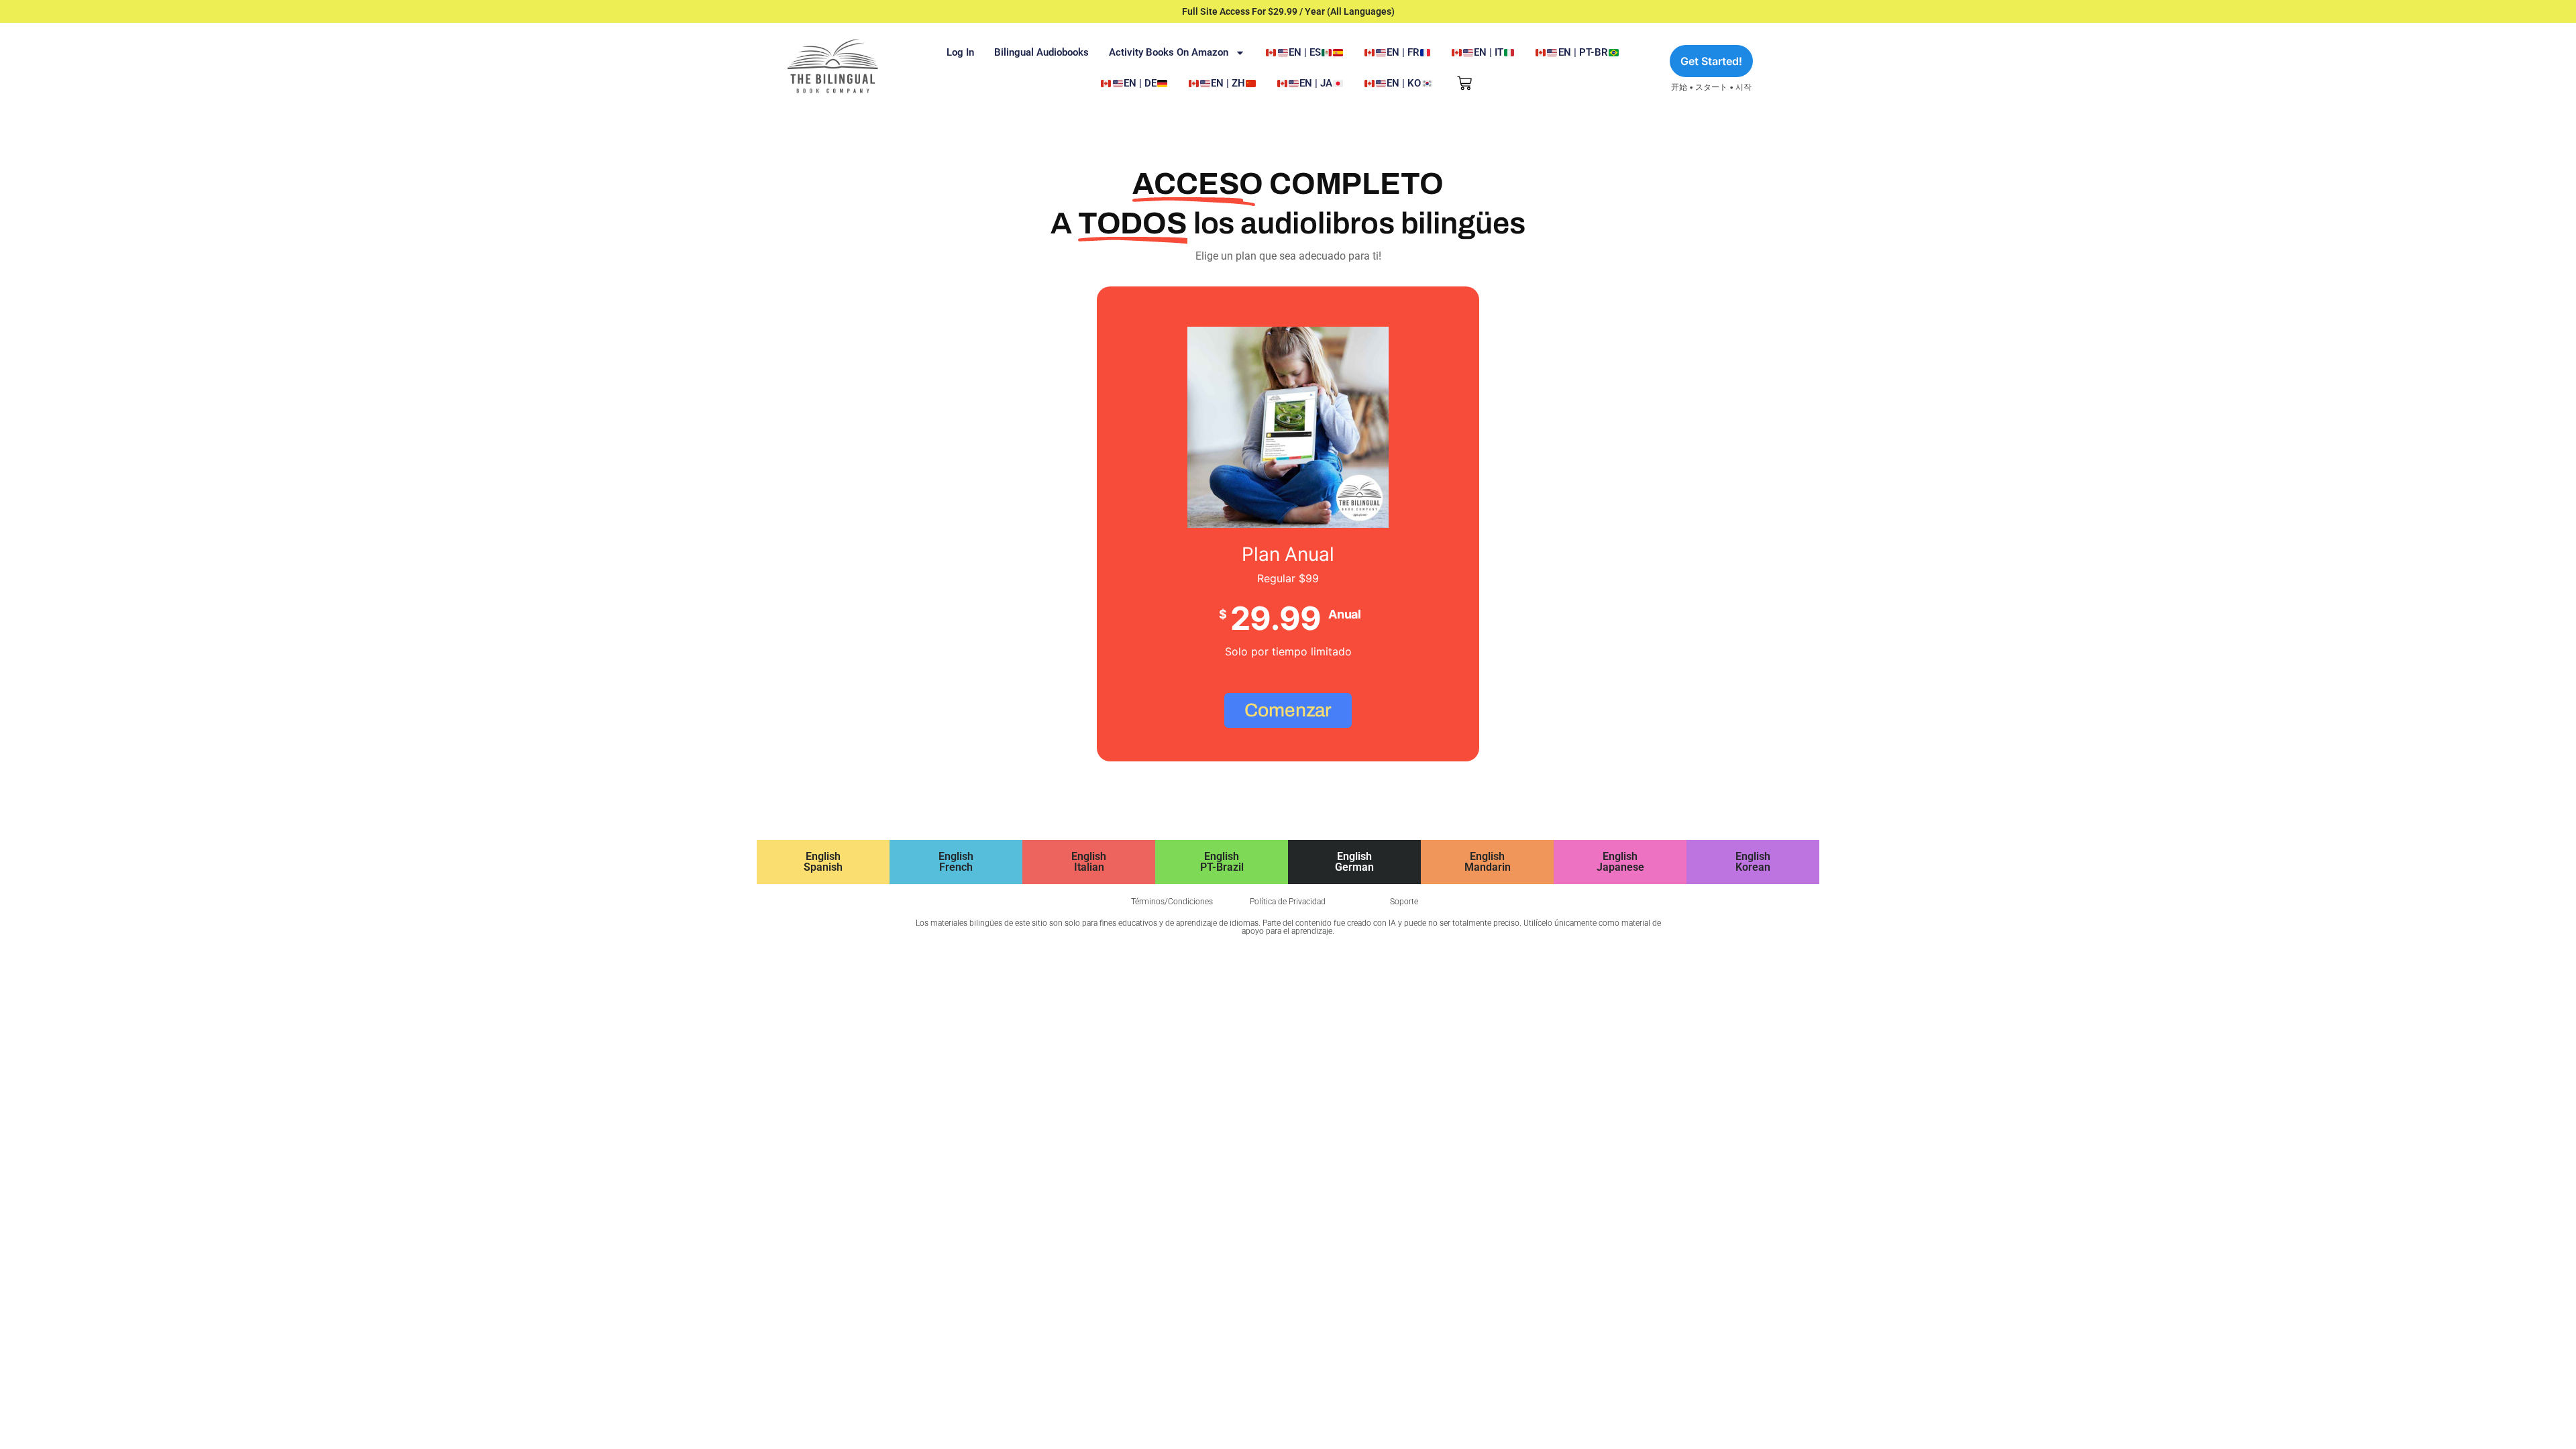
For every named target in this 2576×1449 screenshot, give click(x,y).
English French (956, 862)
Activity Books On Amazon (1169, 52)
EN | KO (1404, 83)
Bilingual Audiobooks (1041, 52)
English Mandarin (1488, 862)
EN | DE (1140, 83)
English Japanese (1620, 862)
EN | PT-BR (1583, 52)
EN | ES (1305, 52)
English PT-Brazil (1222, 862)
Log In (960, 52)
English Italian (1089, 862)
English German (1354, 862)
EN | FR (1403, 52)
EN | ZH (1228, 83)
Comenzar (1288, 710)
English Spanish (823, 862)
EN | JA (1316, 83)
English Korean (1753, 862)
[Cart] (1464, 83)
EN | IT (1489, 52)
